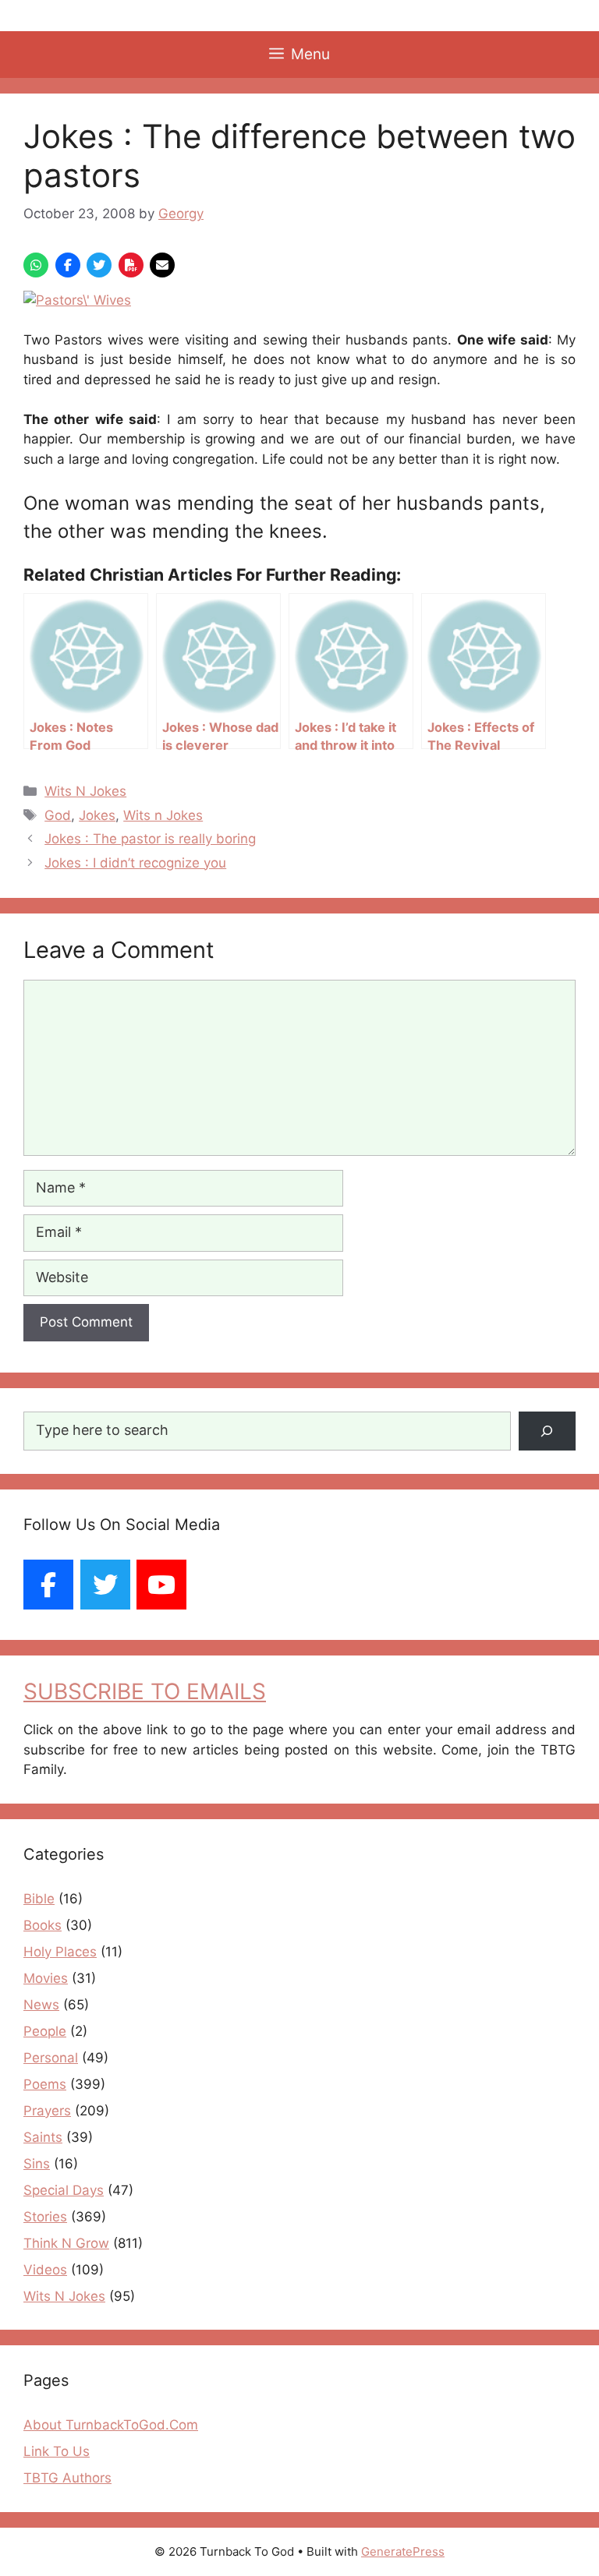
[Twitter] (105, 1585)
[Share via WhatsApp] (36, 265)
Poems (45, 2084)
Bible (39, 1899)
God (58, 815)
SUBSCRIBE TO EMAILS (145, 1691)
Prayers (47, 2111)
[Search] (547, 1431)
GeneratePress (403, 2551)
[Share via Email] (162, 265)
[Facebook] (48, 1585)
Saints (43, 2137)
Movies (46, 1978)
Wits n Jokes (163, 815)
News (41, 2005)
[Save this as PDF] (131, 265)
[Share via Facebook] (68, 265)
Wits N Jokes (85, 791)
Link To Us (57, 2451)
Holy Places (60, 1952)
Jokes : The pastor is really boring (150, 839)
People (45, 2031)
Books (43, 1925)
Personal (51, 2058)
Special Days (64, 2190)
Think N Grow (66, 2243)
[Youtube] (161, 1585)
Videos (45, 2270)
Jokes (97, 815)
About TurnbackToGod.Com (111, 2425)
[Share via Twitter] (99, 265)
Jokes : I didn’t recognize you (135, 863)
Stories (45, 2217)
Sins (37, 2164)
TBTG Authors (67, 2478)
